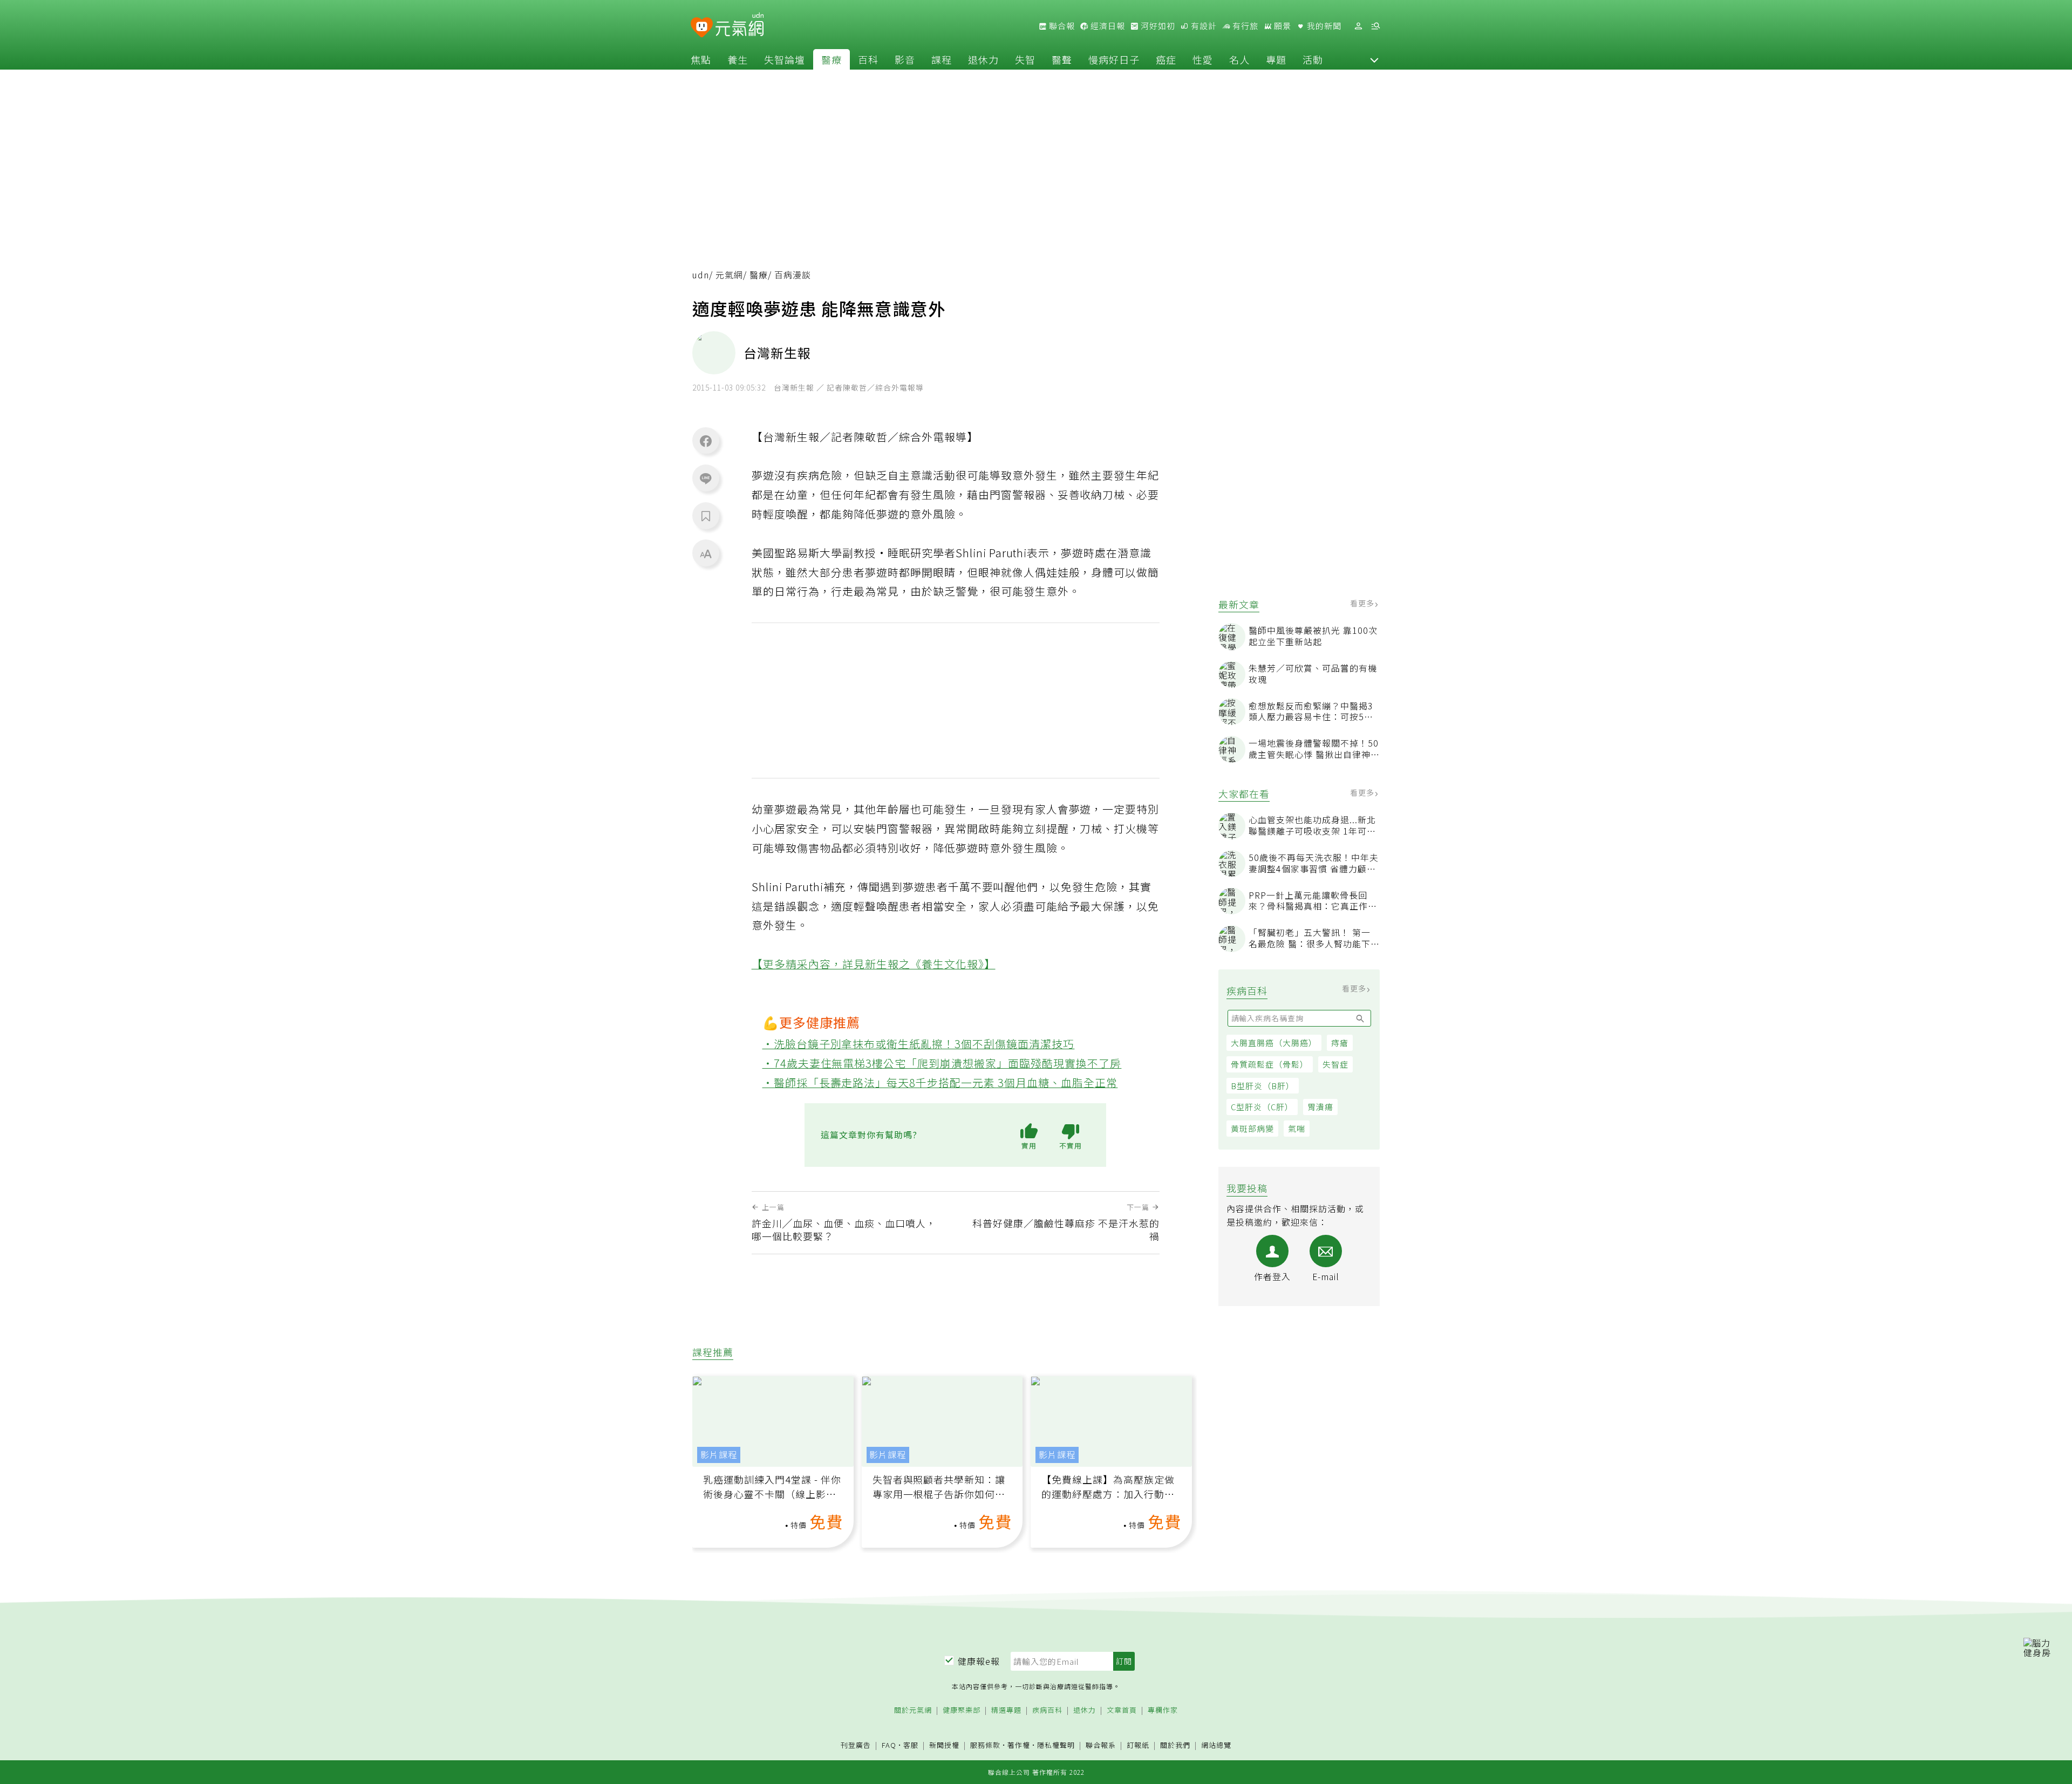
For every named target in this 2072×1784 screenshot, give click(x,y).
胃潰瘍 (1320, 1107)
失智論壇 (785, 59)
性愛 (1203, 59)
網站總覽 (1216, 1745)
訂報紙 (1138, 1745)
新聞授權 (944, 1745)
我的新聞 (1323, 26)
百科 (868, 59)
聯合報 (1061, 26)
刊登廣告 (856, 1745)
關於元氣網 (913, 1710)
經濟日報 (1107, 26)
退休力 (983, 59)
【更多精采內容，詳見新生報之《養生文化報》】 (874, 964)
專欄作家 (1163, 1710)
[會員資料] (1358, 26)
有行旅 (1244, 26)
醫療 (831, 59)
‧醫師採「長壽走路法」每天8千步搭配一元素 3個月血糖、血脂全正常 (940, 1082)
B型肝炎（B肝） (1263, 1086)
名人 (1239, 59)
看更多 (1363, 603)
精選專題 (1006, 1710)
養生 (738, 59)
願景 (1282, 26)
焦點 (701, 59)
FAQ (889, 1745)
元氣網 (729, 275)
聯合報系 (1101, 1745)
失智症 (1335, 1064)
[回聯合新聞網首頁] (702, 28)
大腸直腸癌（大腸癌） (1274, 1043)
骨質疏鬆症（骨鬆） (1270, 1064)
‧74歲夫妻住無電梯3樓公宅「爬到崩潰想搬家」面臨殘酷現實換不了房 (942, 1063)
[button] (1374, 59)
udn (701, 275)
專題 (1276, 59)
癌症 (1166, 59)
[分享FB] (706, 441)
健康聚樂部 (962, 1710)
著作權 (1019, 1745)
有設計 (1203, 26)
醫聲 (1062, 59)
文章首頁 (1122, 1710)
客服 (911, 1745)
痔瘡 (1340, 1043)
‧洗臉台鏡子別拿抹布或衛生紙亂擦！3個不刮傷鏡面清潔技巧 (919, 1044)
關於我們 (1175, 1745)
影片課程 (719, 1455)
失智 (1025, 59)
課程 (942, 59)
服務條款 (985, 1745)
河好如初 (1157, 26)
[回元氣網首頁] (739, 26)
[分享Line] (706, 478)
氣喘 (1297, 1128)
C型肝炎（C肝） (1262, 1107)
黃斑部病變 (1252, 1128)
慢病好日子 (1114, 59)
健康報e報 (979, 1661)
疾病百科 (1047, 1710)
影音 (905, 59)
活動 (1313, 59)
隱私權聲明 (1056, 1745)
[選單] (1375, 26)
